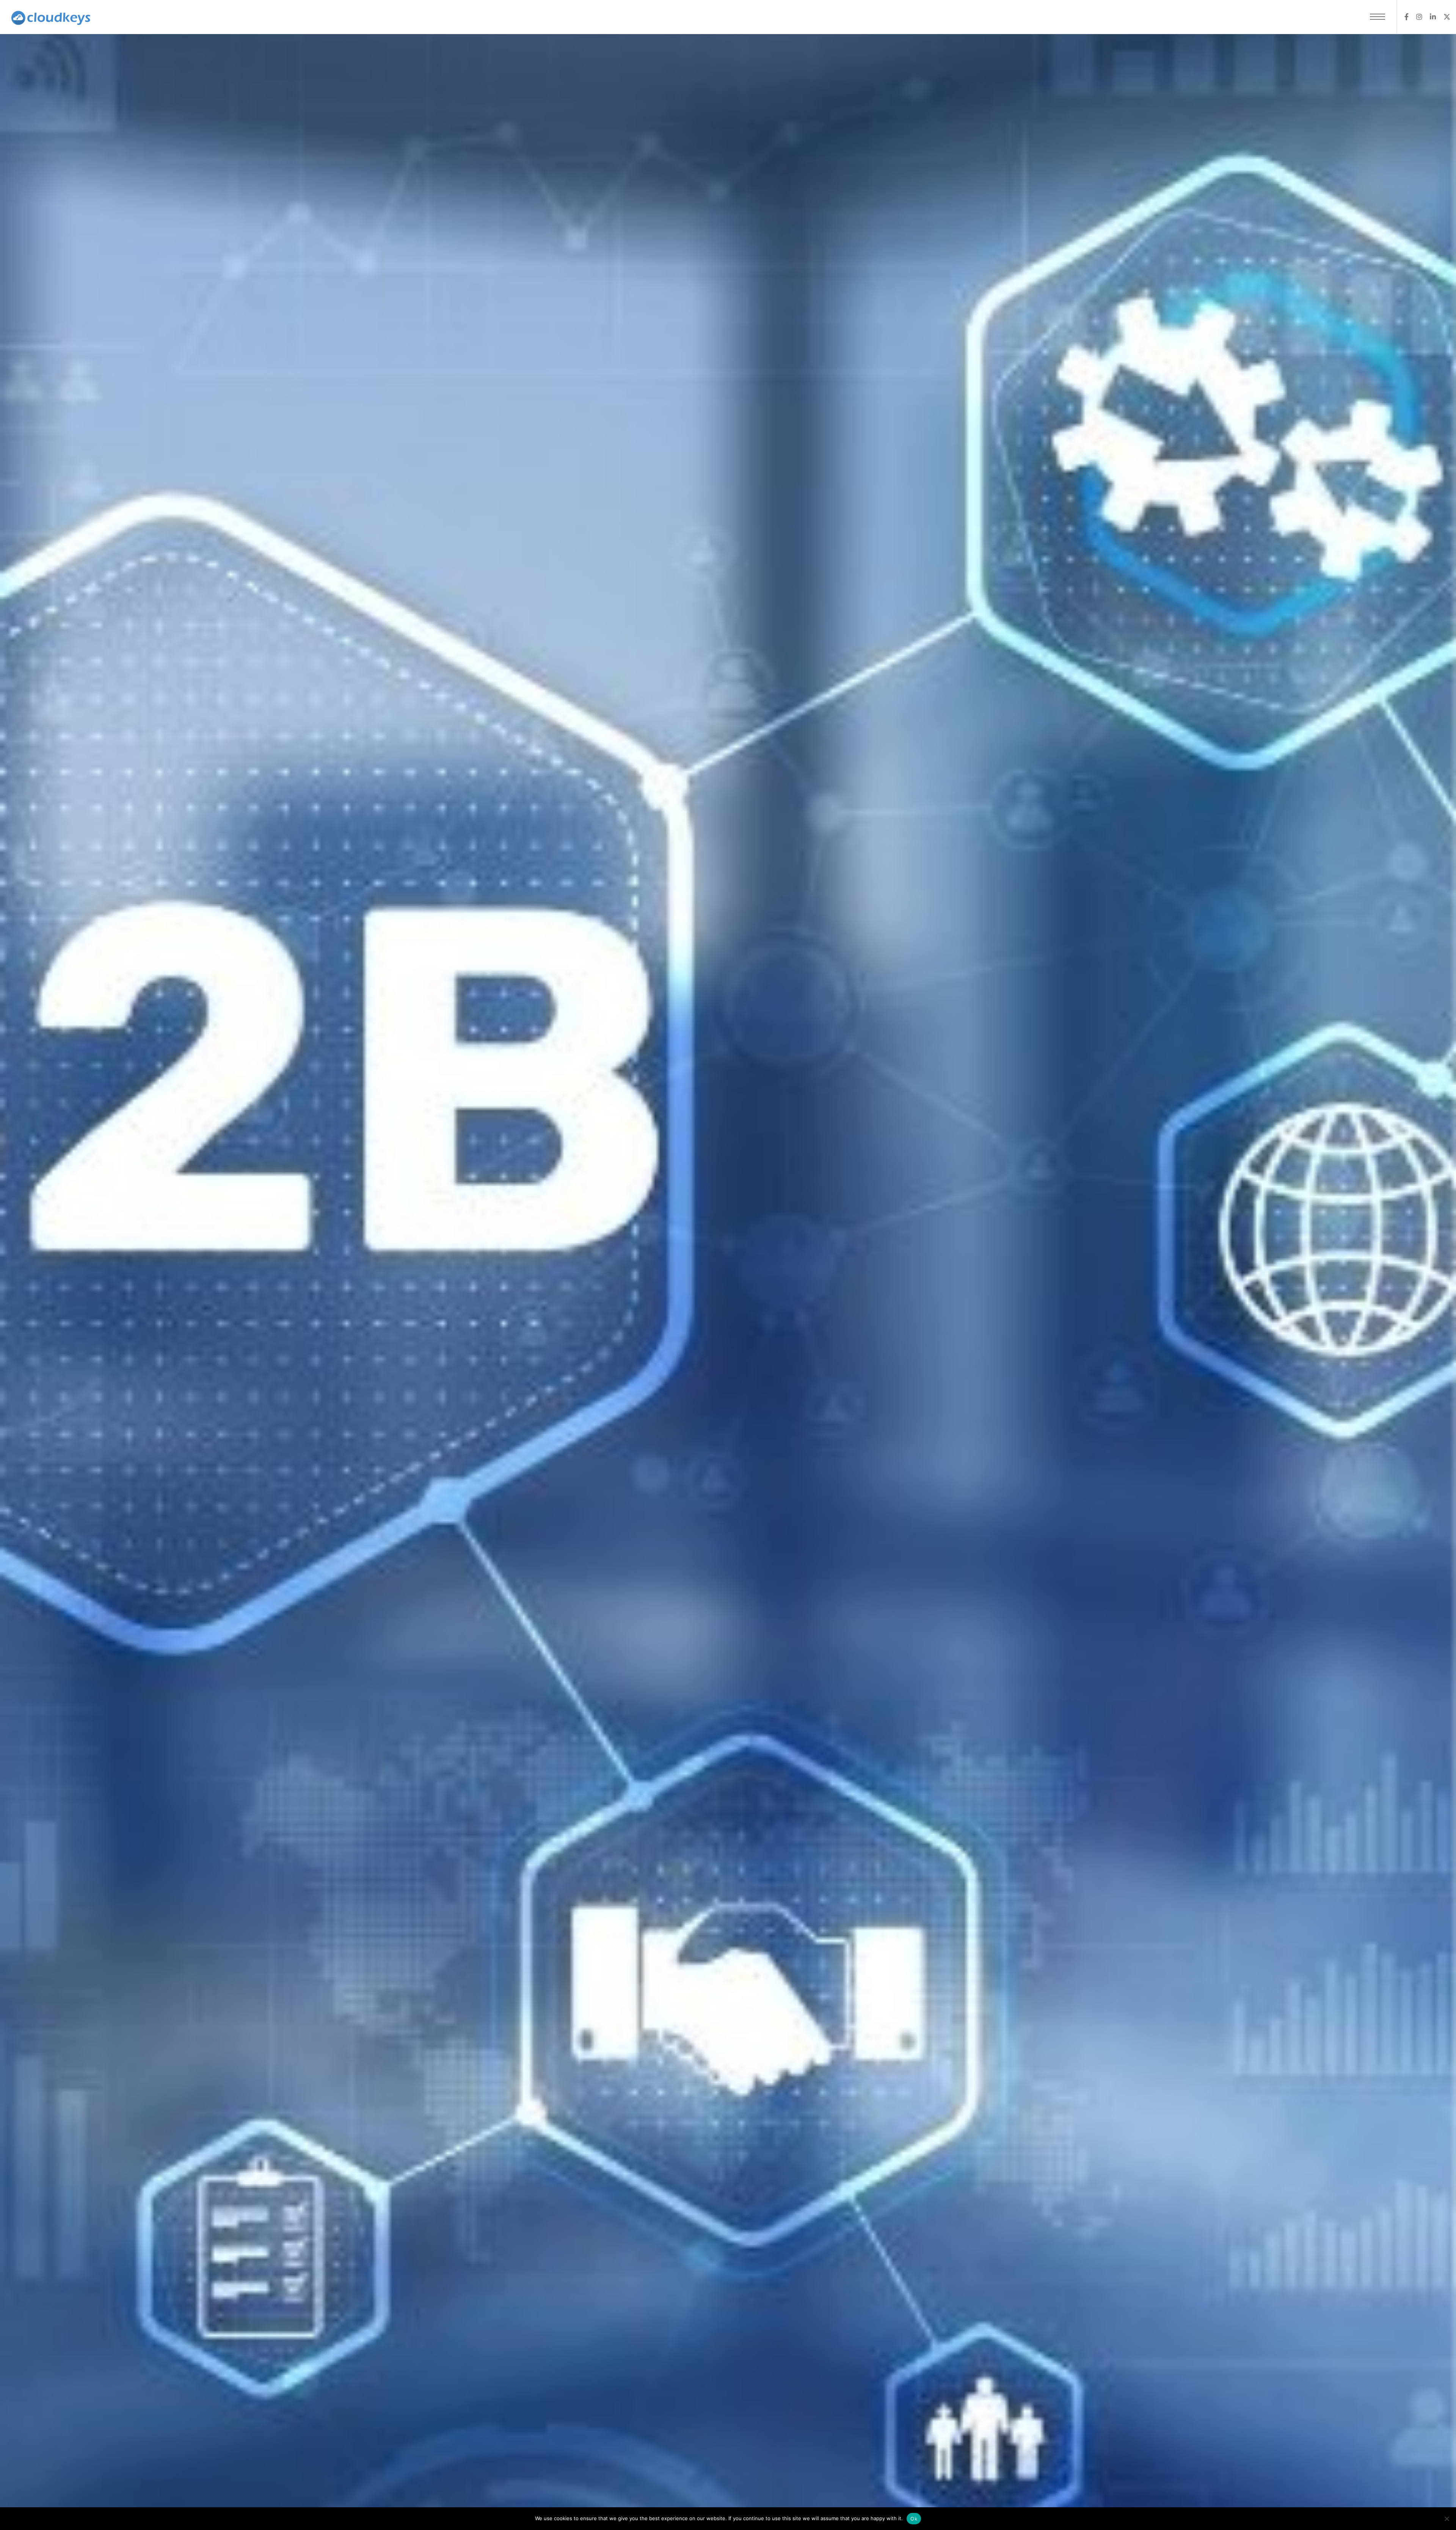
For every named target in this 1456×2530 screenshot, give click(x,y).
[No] (1447, 2519)
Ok (914, 2519)
